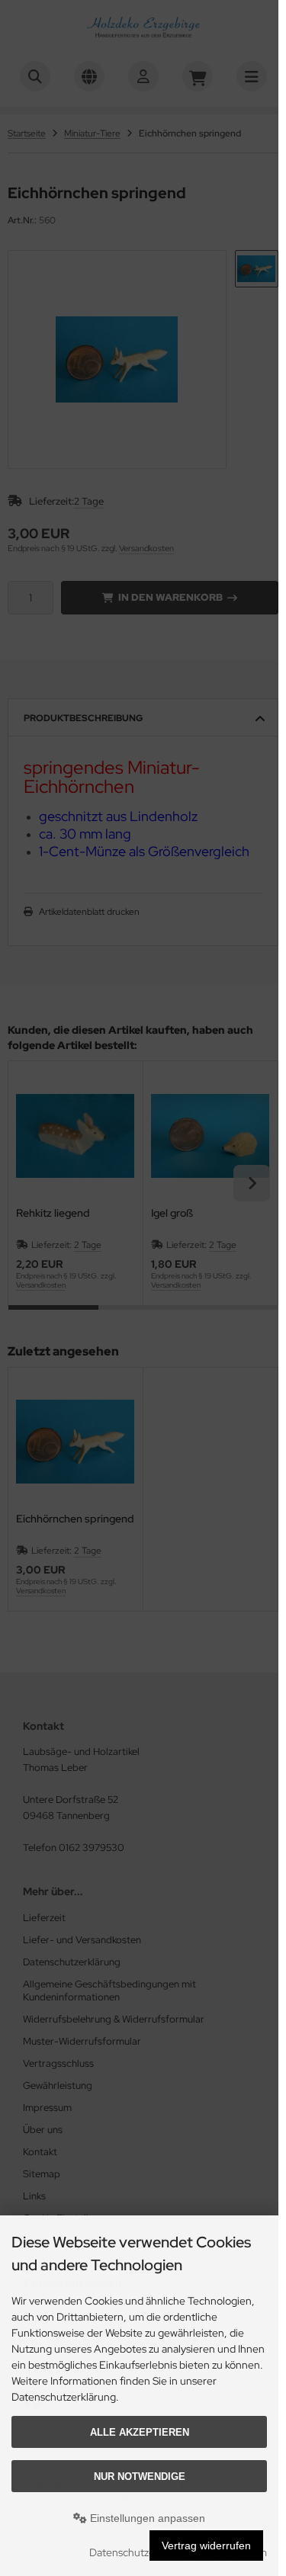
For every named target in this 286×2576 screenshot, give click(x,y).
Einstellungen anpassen (146, 2518)
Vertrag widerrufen (206, 2546)
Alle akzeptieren (140, 2432)
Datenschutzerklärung (141, 2552)
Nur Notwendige (140, 2477)
